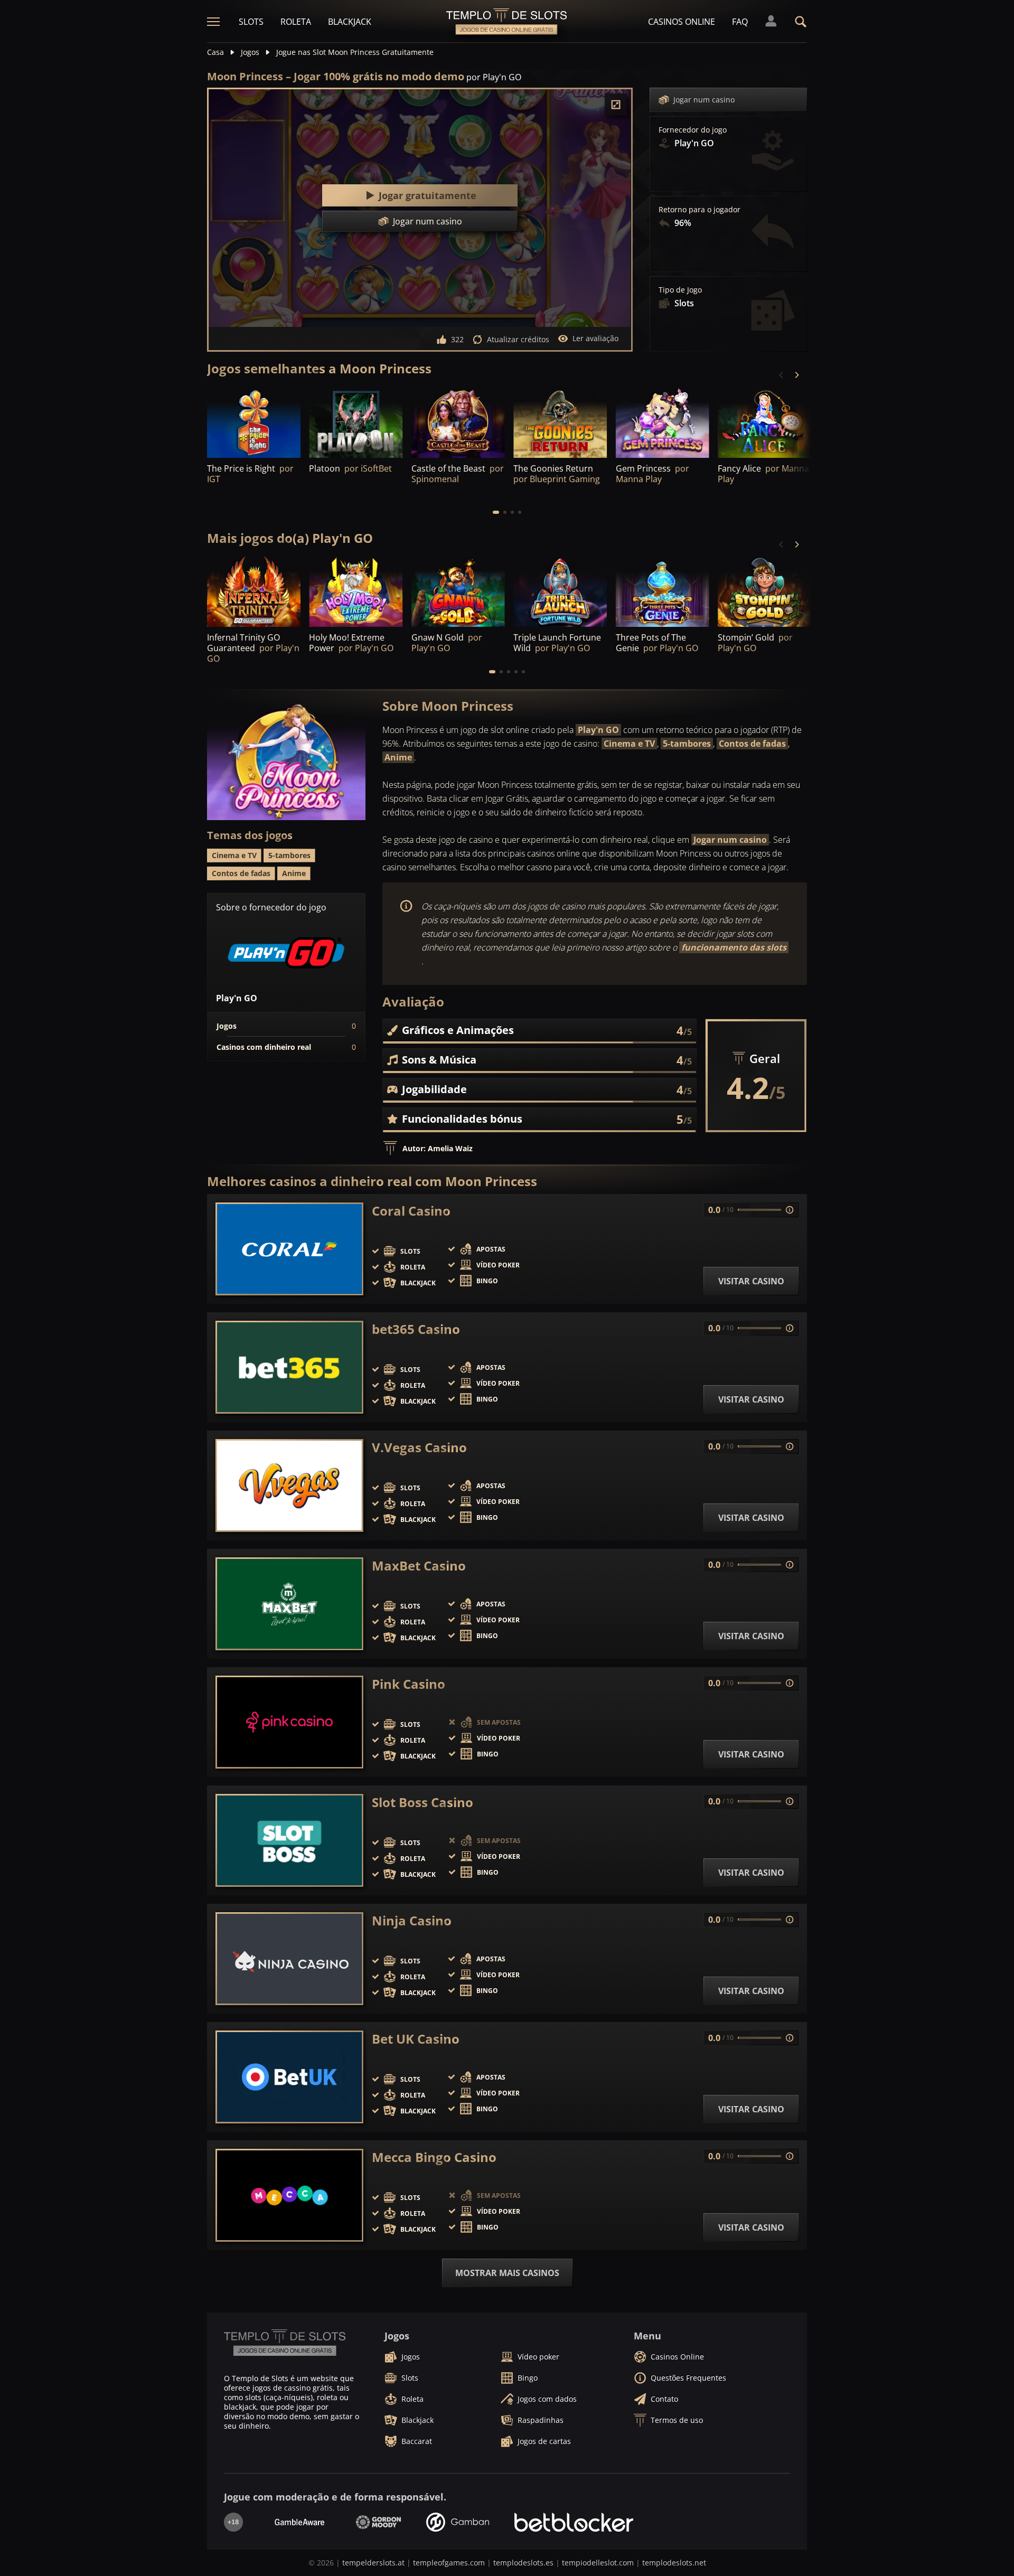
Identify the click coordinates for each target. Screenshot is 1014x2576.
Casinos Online (682, 22)
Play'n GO (598, 730)
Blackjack (350, 22)
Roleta (296, 22)
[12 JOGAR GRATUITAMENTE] (254, 592)
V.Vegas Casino (419, 1447)
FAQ (740, 22)
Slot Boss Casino (422, 1802)
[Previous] (782, 375)
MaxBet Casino (419, 1566)
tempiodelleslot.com (598, 2563)
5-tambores (687, 744)
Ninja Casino (412, 1921)
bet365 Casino (416, 1329)
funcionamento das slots (734, 947)
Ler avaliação (595, 338)
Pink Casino (409, 1684)
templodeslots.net (674, 2563)
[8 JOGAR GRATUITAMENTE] (663, 422)
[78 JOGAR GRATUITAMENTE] (254, 422)
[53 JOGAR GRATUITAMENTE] (560, 422)
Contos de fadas (752, 744)
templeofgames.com (449, 2563)
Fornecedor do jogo (693, 130)
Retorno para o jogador (700, 210)
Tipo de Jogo (680, 290)
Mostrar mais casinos (507, 2273)
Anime (398, 757)
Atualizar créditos (518, 339)
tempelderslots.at (373, 2563)
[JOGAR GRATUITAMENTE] (356, 422)
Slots (251, 22)
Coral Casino (411, 1211)
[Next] (796, 375)
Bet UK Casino (416, 2039)
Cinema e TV (629, 744)
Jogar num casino (704, 100)
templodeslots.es (523, 2563)
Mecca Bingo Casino (434, 2157)
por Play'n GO (494, 77)
